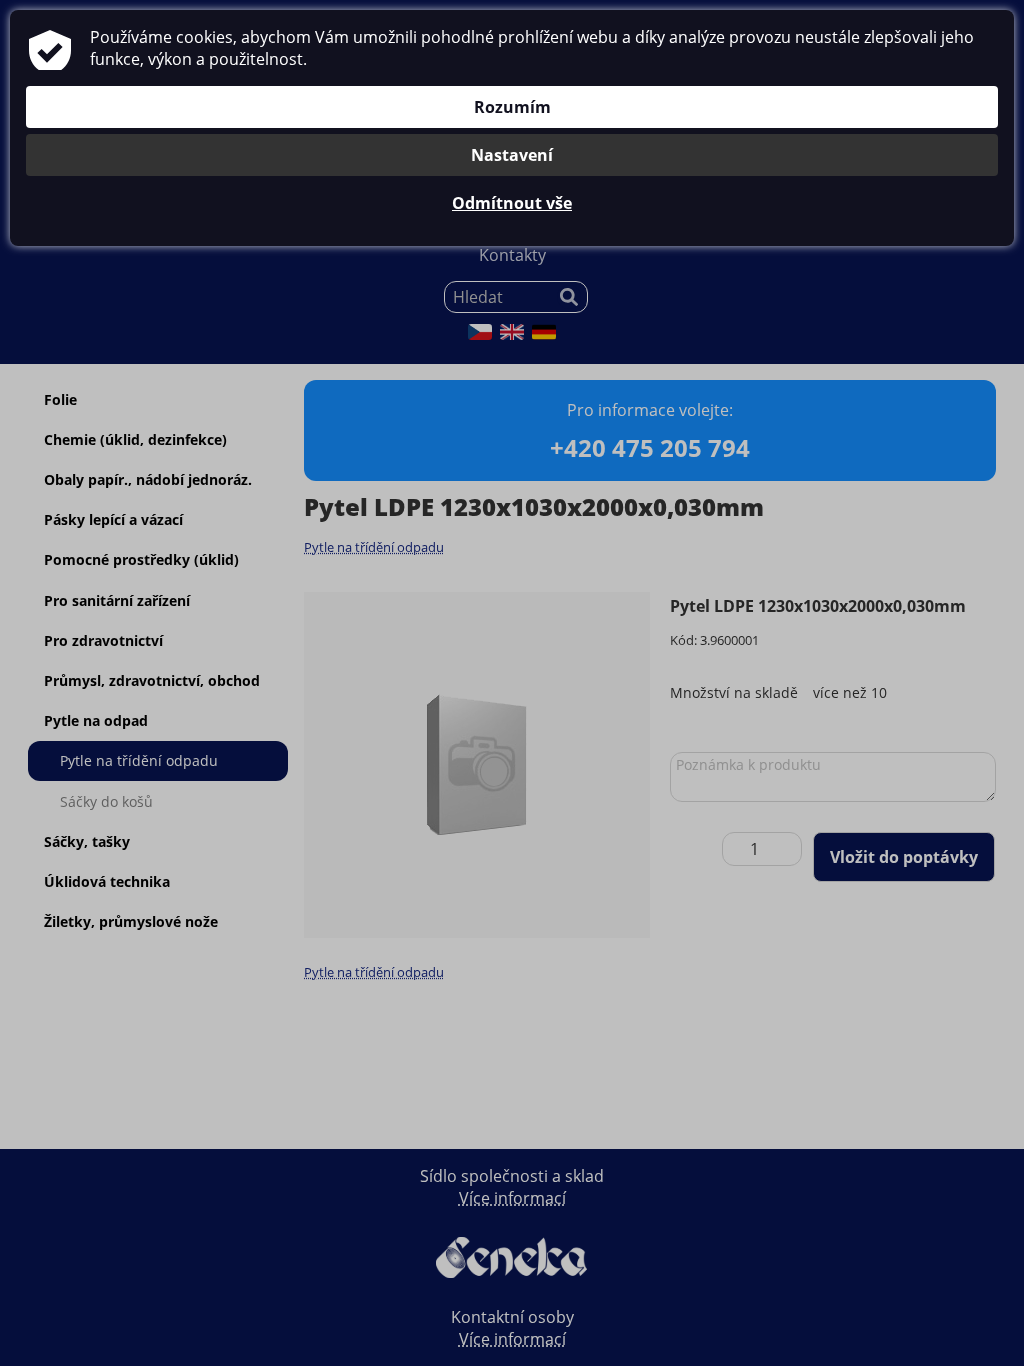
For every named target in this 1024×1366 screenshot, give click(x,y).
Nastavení (512, 155)
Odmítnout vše (512, 203)
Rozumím (512, 107)
